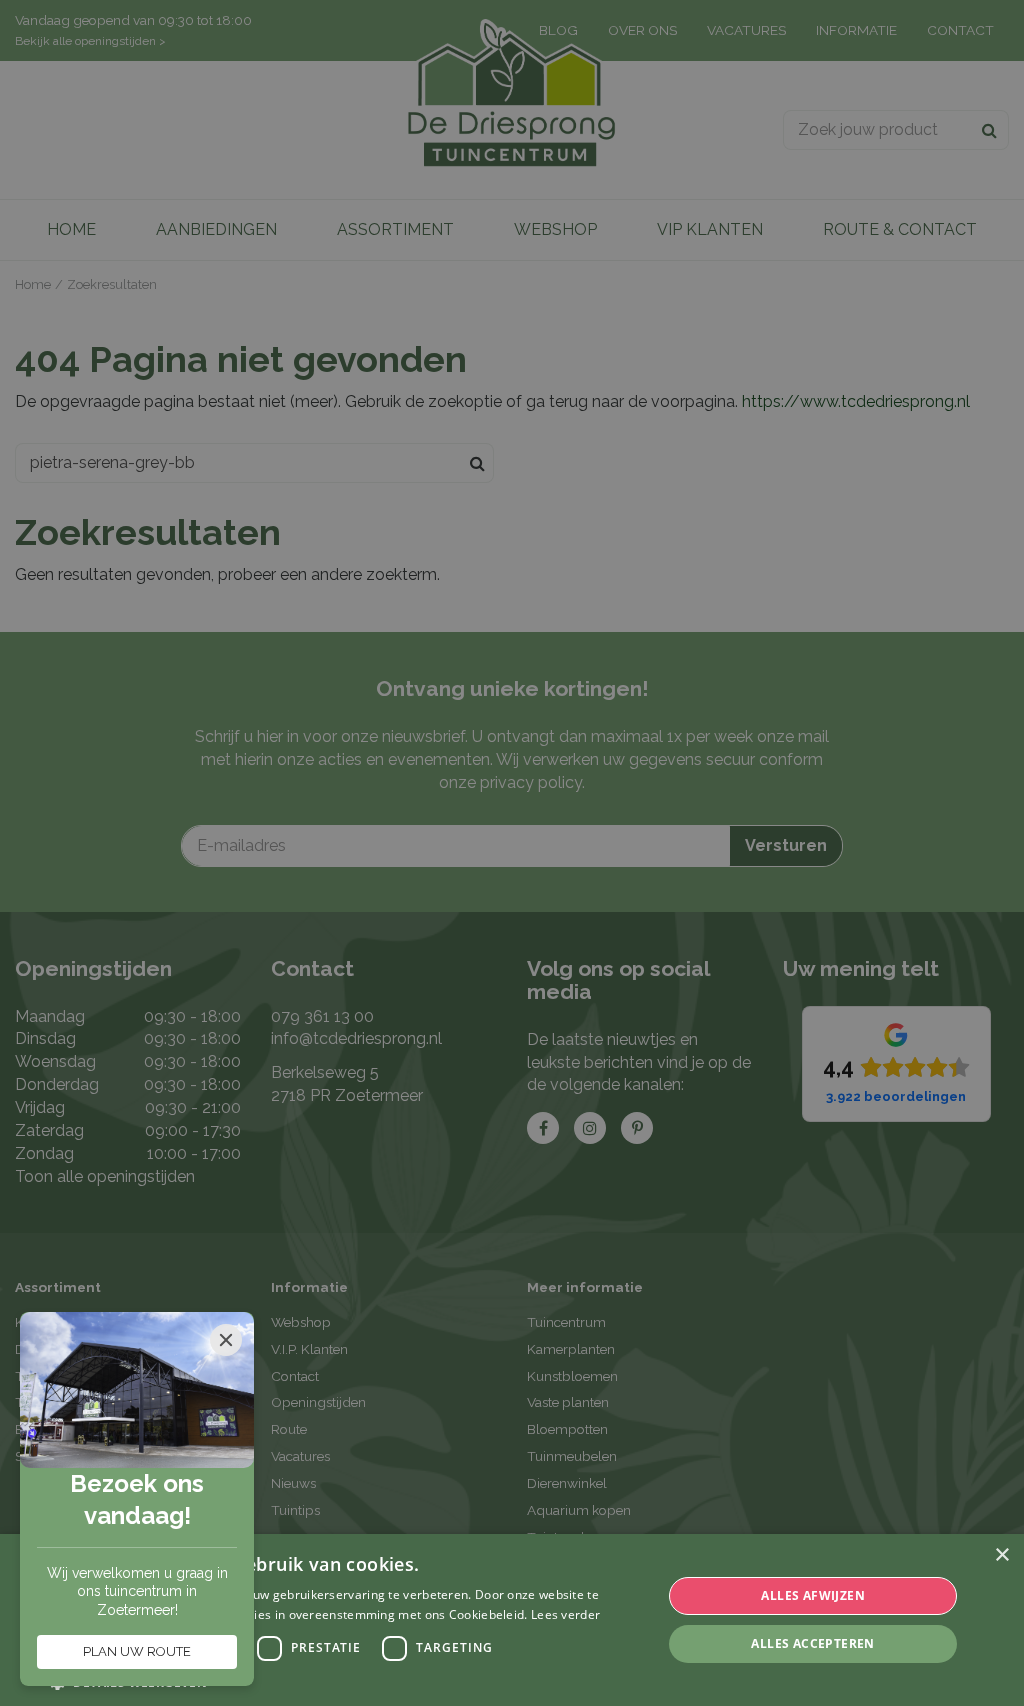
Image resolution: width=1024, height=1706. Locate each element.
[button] (347, 1681)
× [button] (1001, 1555)
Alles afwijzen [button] (813, 1595)
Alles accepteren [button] (812, 1643)
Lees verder (565, 1614)
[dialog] (512, 1620)
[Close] (226, 1340)
